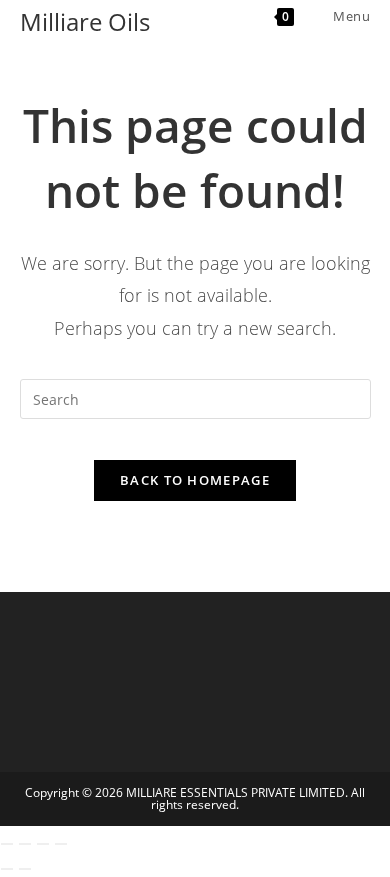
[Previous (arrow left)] (7, 869)
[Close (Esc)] (61, 844)
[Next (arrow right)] (25, 869)
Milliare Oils (85, 21)
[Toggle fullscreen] (25, 844)
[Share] (43, 844)
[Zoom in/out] (7, 844)
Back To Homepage (195, 480)
